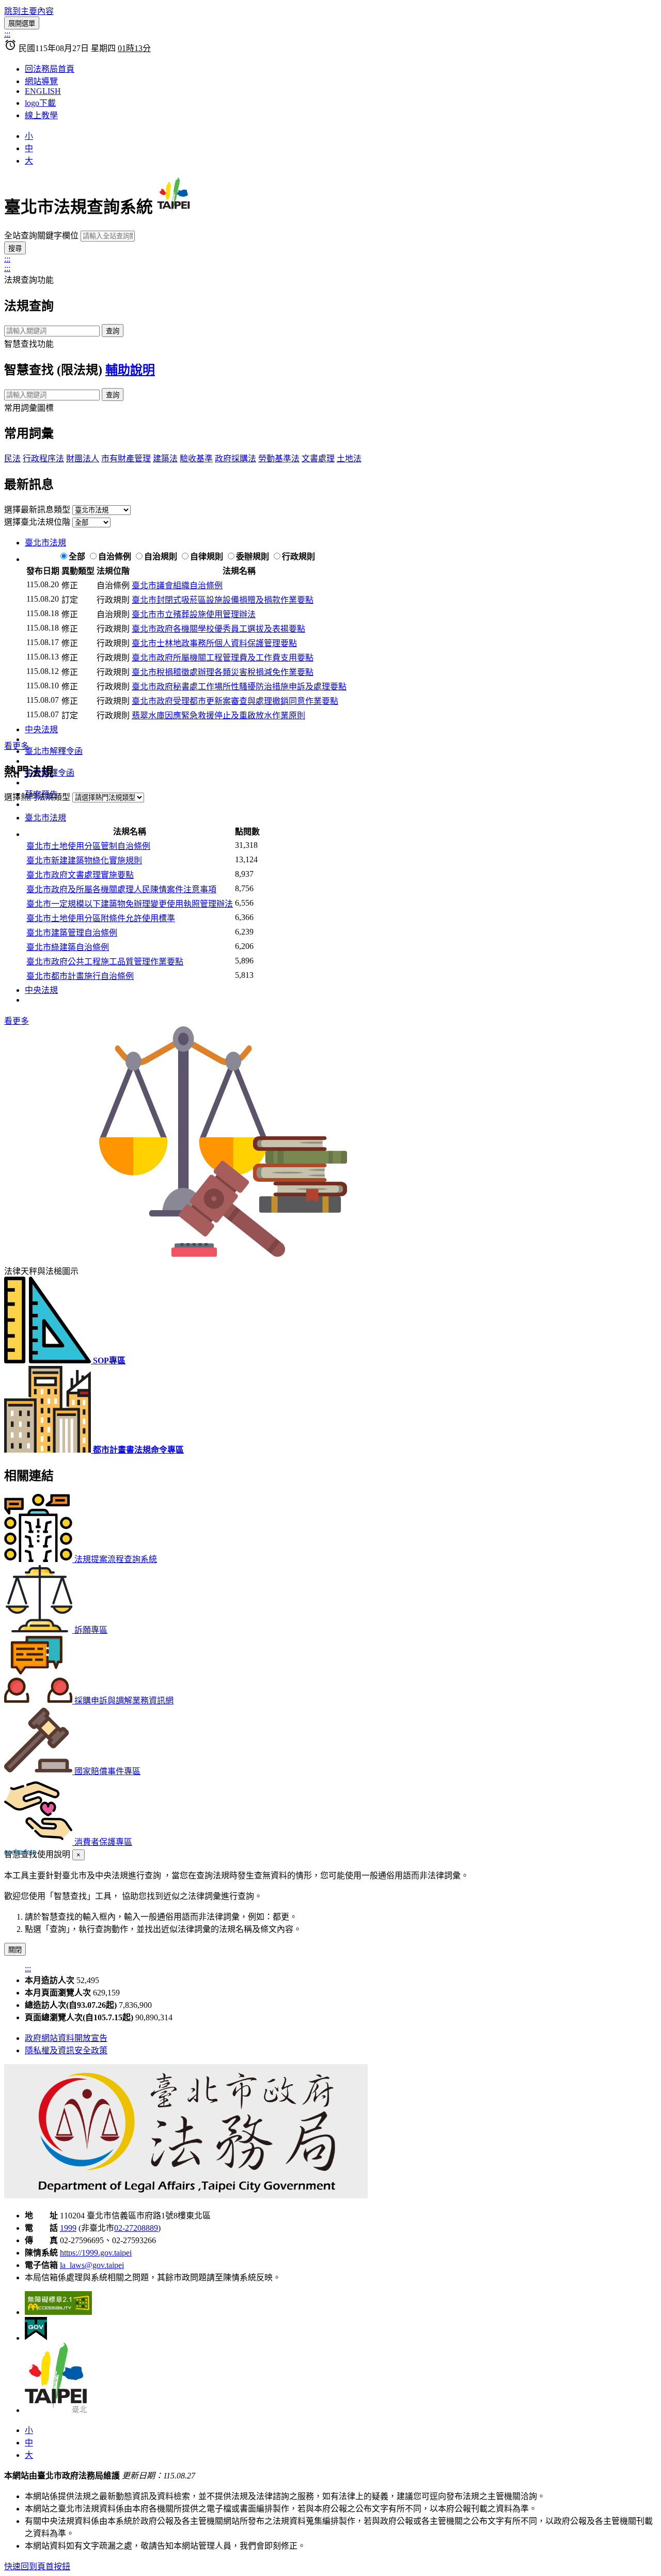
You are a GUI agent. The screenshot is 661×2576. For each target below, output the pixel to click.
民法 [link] (12, 458)
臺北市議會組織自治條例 (177, 585)
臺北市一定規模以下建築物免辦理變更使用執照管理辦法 (130, 904)
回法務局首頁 (50, 69)
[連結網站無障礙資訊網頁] (58, 2312)
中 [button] (29, 148)
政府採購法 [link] (235, 458)
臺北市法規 (45, 543)
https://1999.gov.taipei (96, 2253)
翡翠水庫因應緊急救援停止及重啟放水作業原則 (218, 715)
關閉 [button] (15, 1950)
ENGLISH (43, 91)
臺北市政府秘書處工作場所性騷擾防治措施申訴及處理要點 (239, 687)
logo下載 (40, 103)
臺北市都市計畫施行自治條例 (80, 976)
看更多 (17, 746)
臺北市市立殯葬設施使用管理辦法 (194, 614)
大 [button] (29, 161)
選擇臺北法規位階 (37, 522)
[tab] (341, 542)
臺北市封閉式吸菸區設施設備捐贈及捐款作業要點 (223, 600)
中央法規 (41, 729)
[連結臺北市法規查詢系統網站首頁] (246, 207)
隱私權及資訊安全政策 (66, 2050)
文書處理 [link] (318, 458)
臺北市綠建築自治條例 (68, 947)
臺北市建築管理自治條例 (72, 933)
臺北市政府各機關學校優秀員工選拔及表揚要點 (218, 629)
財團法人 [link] (83, 458)
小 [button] (29, 136)
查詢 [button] (113, 331)
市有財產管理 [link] (126, 458)
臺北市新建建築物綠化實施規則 (84, 860)
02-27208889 (136, 2228)
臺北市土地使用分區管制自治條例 (88, 846)
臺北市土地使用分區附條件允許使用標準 (101, 918)
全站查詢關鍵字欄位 (41, 236)
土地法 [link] (349, 458)
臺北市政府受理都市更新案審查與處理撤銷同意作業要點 (235, 701)
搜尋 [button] (15, 248)
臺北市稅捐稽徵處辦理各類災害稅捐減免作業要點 (223, 672)
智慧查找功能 (29, 344)
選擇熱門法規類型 (37, 797)
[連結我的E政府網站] (36, 2338)
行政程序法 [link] (43, 458)
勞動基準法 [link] (279, 458)
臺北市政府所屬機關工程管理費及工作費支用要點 (223, 658)
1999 (68, 2228)
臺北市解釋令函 (54, 751)
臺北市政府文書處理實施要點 (80, 875)
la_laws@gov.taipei (92, 2265)
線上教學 (41, 115)
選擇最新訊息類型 (37, 510)
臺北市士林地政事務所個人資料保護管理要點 (214, 643)
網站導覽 (41, 81)
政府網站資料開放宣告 (66, 2038)
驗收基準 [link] (196, 458)
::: (7, 34)
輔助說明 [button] (130, 370)
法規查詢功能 (29, 280)
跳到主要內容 (29, 11)
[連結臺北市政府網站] (56, 2410)
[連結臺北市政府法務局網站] (186, 2195)
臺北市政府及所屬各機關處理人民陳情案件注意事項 (121, 889)
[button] (78, 1855)
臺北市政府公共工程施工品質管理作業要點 (105, 962)
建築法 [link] (165, 458)
